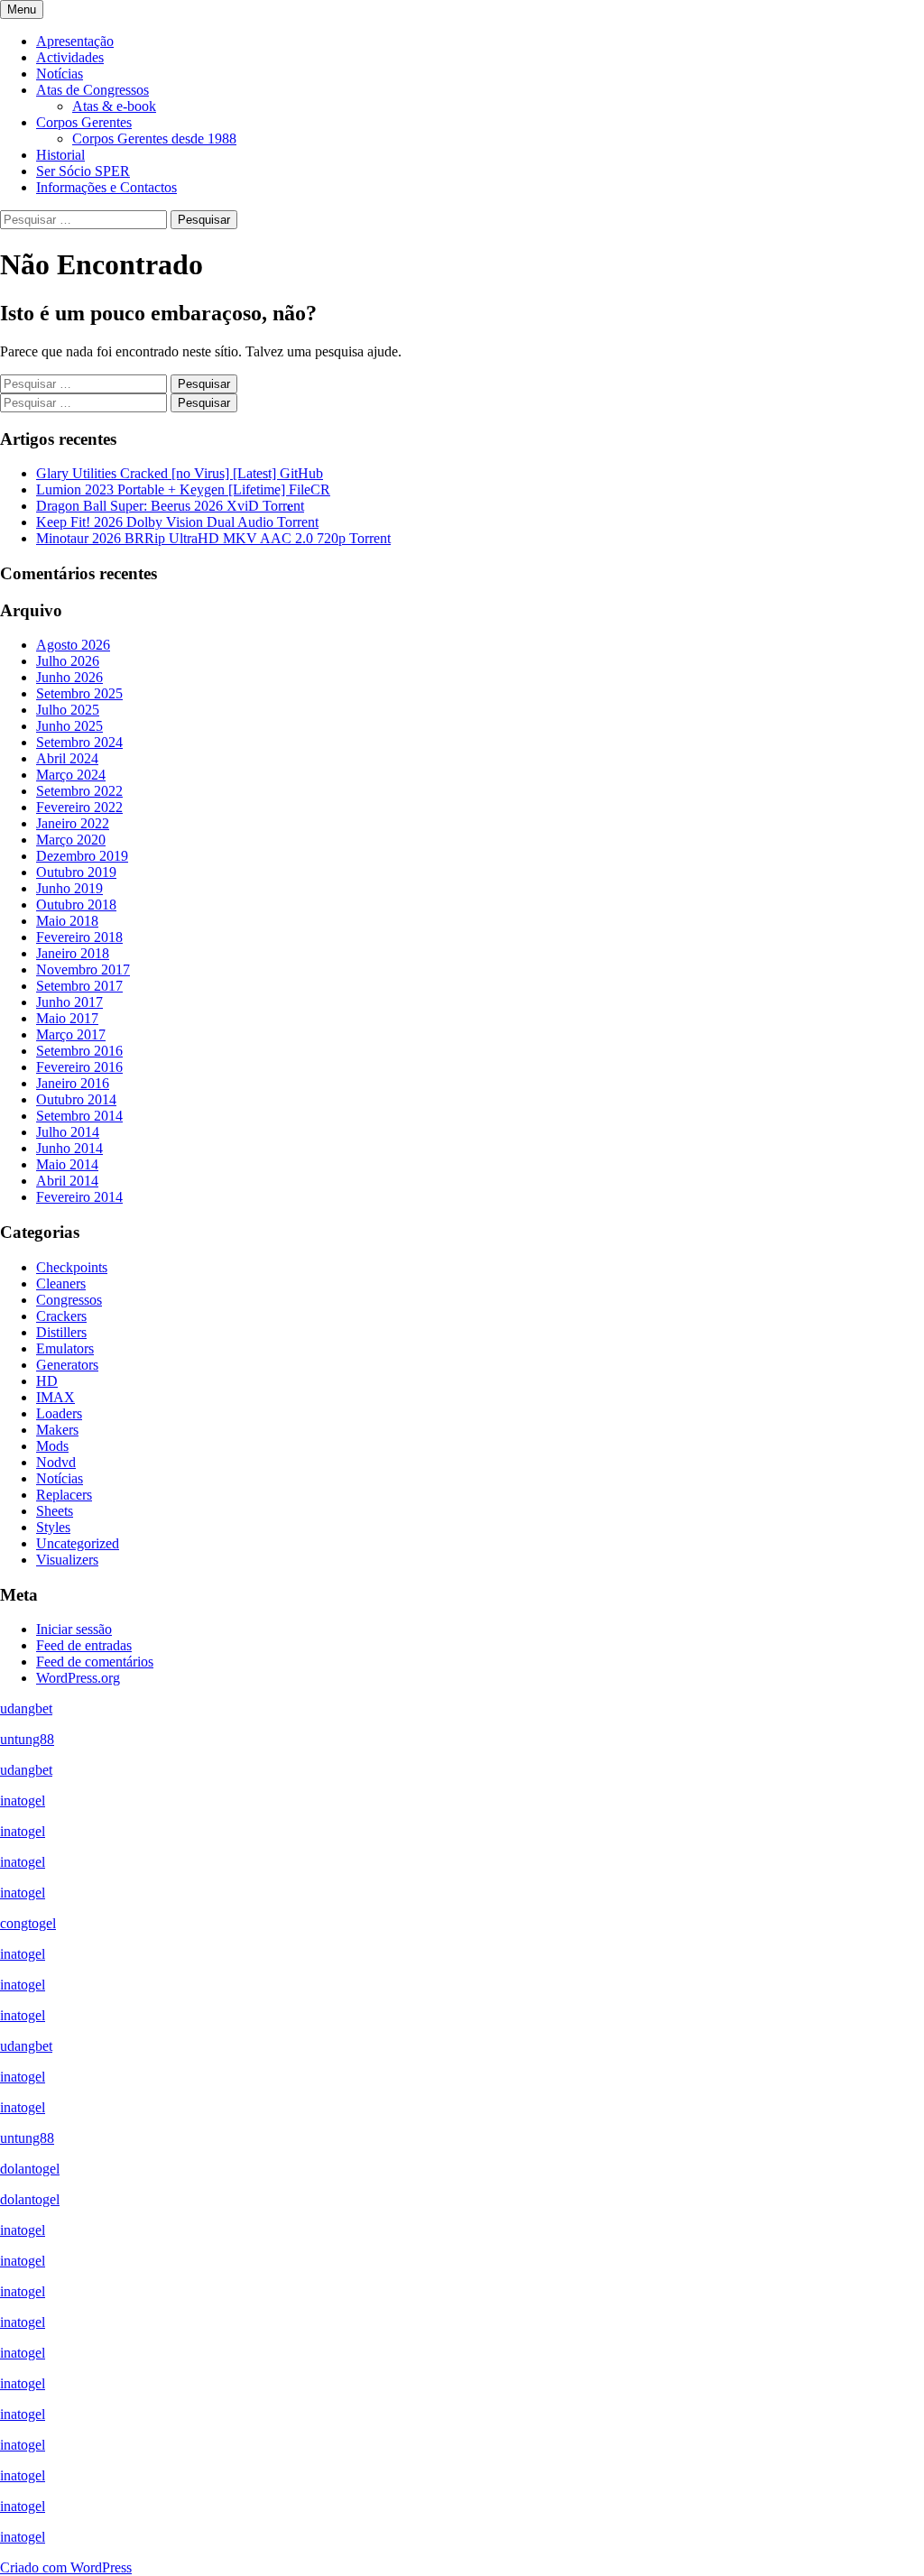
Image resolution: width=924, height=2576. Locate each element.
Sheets (55, 1511)
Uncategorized (78, 1543)
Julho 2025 (68, 710)
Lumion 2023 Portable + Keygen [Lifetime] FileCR (183, 489)
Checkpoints (72, 1267)
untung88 (27, 1739)
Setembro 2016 (79, 1051)
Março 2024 (71, 775)
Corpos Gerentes (84, 122)
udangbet (26, 1708)
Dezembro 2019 (82, 856)
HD (47, 1381)
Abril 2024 (67, 758)
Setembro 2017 (79, 986)
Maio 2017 (67, 1018)
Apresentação (75, 41)
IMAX (55, 1397)
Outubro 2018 (76, 905)
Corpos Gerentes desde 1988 (154, 138)
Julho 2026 (68, 661)
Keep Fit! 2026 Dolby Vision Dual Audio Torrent (177, 522)
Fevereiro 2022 (79, 807)
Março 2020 (71, 840)
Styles (53, 1527)
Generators (67, 1365)
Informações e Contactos (106, 187)
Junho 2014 (69, 1148)
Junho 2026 (69, 677)
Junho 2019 (69, 888)
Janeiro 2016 (73, 1083)
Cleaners (61, 1283)
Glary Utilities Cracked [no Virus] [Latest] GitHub (180, 473)
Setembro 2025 (79, 693)
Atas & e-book (114, 106)
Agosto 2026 (73, 645)
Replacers (64, 1495)
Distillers (61, 1332)
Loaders (59, 1413)
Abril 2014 (67, 1181)
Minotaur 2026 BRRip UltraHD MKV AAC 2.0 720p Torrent (213, 538)
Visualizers (67, 1560)
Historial (60, 155)
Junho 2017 (69, 1002)
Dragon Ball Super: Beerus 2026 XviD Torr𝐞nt (170, 506)
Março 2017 (71, 1034)
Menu (22, 9)
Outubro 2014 (76, 1099)
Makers (57, 1430)
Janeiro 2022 (73, 823)
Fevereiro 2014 (79, 1197)
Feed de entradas (84, 1645)
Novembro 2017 (83, 969)
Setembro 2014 (79, 1116)
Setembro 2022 (79, 791)
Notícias (60, 74)
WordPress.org (78, 1678)
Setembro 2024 (79, 742)
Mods (52, 1446)
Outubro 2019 (76, 872)
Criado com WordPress (66, 2567)
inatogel (23, 1800)
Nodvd (56, 1462)
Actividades (70, 57)
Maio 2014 (67, 1164)
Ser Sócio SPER (83, 171)
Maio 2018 (67, 921)
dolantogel (30, 2169)
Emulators (65, 1348)
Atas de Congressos (92, 90)
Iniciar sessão (74, 1629)
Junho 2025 (69, 726)
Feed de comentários (95, 1662)
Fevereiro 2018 (79, 937)
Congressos (69, 1300)
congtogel (28, 1923)
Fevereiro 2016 (79, 1067)
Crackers (61, 1316)
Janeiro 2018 (73, 953)
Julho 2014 (68, 1132)
